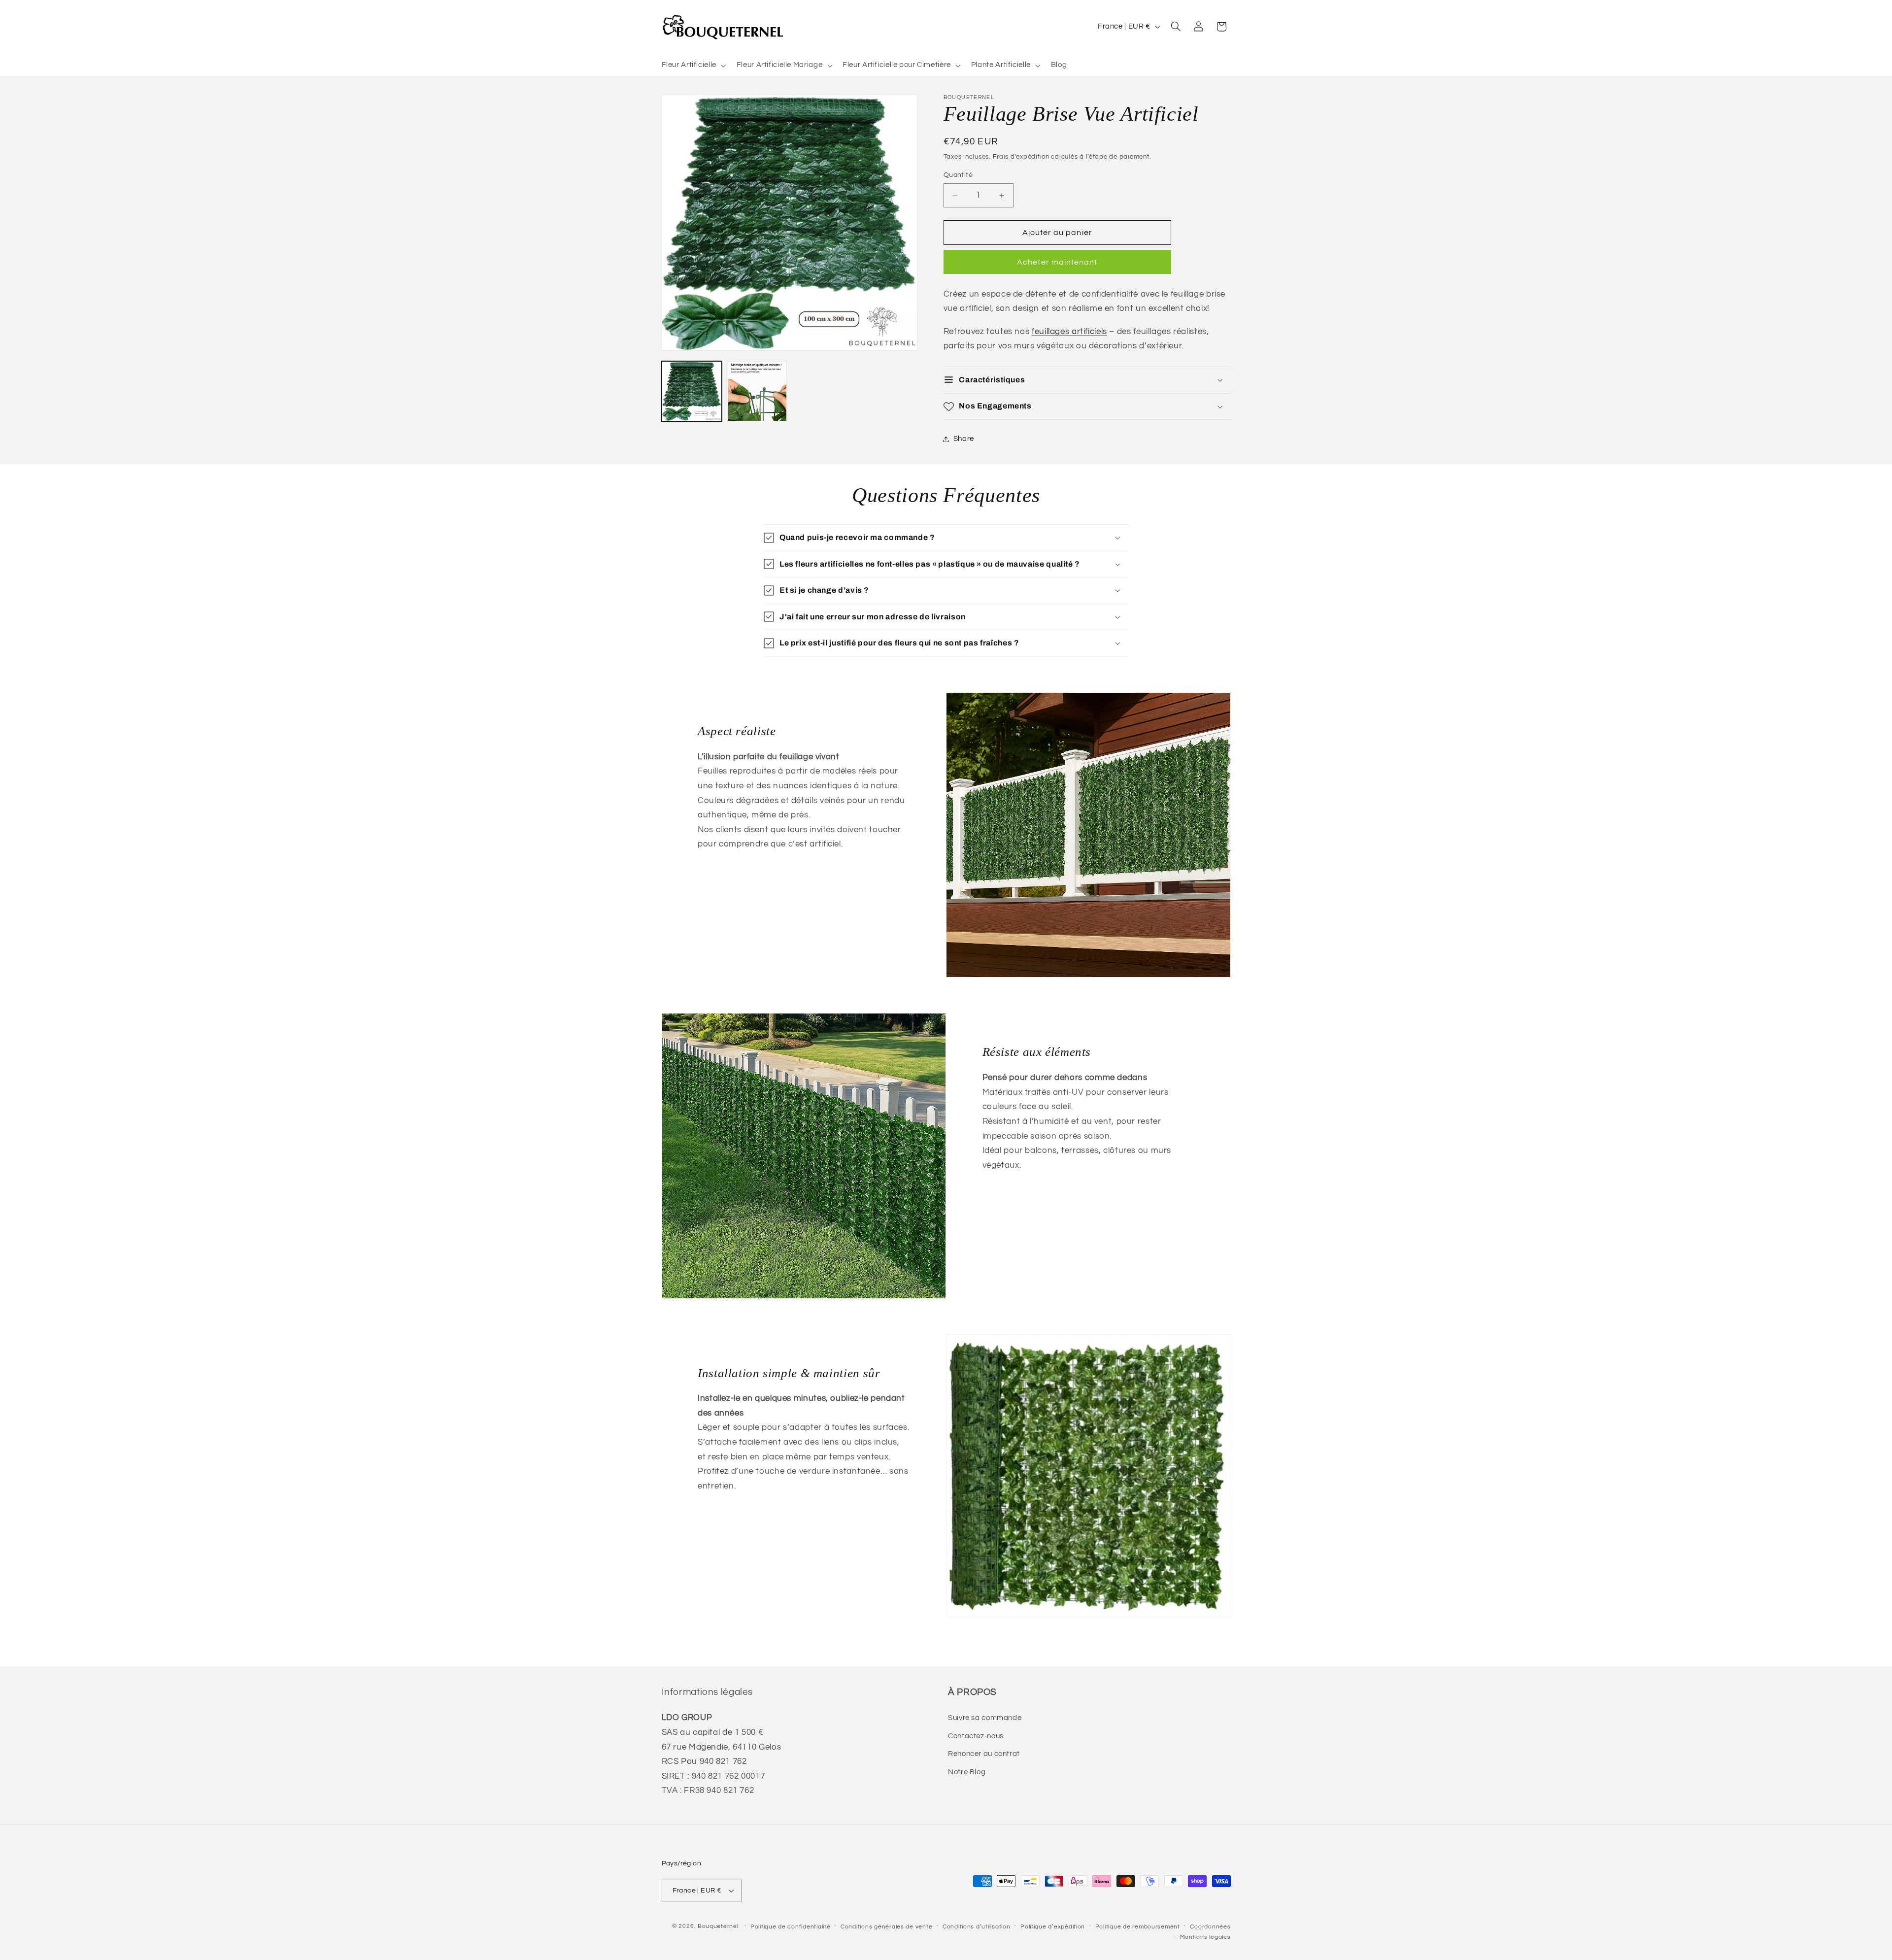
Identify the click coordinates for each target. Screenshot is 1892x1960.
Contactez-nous (976, 1736)
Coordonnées (1210, 1927)
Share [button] (964, 439)
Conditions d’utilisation (977, 1927)
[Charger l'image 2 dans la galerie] (757, 391)
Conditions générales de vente (886, 1927)
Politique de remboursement (1138, 1927)
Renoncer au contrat (984, 1754)
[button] (693, 66)
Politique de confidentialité (791, 1927)
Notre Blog (967, 1772)
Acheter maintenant (1057, 262)
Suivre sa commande (985, 1718)
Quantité (958, 175)
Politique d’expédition (1053, 1927)
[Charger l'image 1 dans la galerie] (692, 391)
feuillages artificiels (1069, 332)
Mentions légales (1205, 1937)
